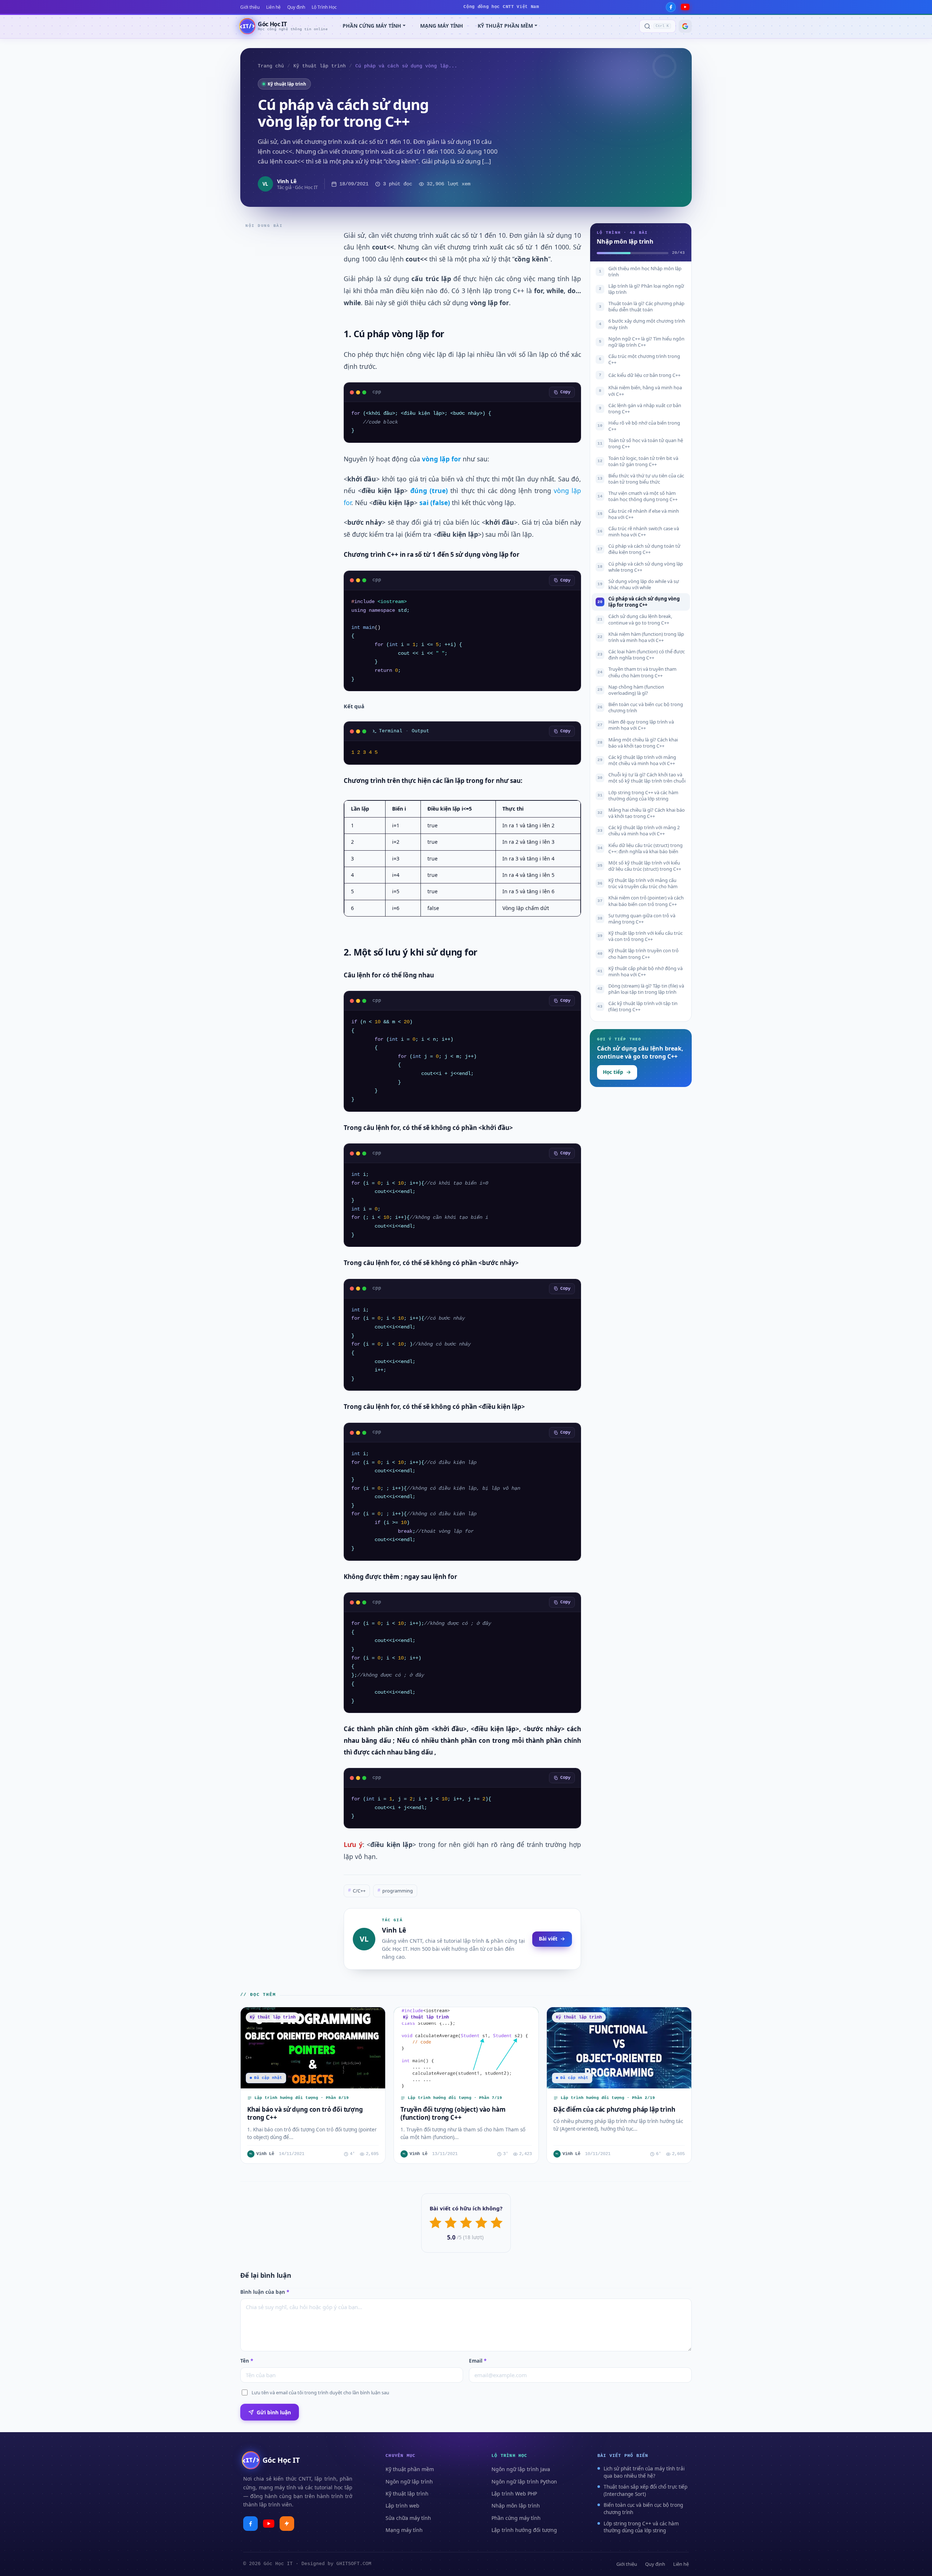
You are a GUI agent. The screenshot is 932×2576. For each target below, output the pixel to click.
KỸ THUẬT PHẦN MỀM (505, 26)
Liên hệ (273, 7)
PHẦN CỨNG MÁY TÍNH (372, 26)
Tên (247, 2361)
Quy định (296, 7)
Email (478, 2361)
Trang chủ (271, 66)
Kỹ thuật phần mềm (410, 2469)
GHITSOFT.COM (354, 2564)
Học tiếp (613, 1072)
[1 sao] (435, 2223)
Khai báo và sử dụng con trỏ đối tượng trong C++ (305, 2113)
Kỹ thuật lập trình (320, 66)
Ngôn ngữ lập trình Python (524, 2482)
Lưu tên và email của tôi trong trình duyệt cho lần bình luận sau (320, 2392)
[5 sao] (497, 2223)
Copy (565, 392)
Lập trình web (402, 2506)
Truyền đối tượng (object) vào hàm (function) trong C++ (453, 2113)
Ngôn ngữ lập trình (409, 2482)
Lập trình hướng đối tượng (524, 2530)
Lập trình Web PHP (514, 2494)
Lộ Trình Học (324, 7)
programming (395, 1891)
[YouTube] (685, 7)
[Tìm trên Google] (685, 26)
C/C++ (357, 1891)
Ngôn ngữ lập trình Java (521, 2469)
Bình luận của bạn (265, 2292)
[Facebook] (671, 7)
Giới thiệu (250, 7)
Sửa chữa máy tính (408, 2518)
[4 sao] (481, 2223)
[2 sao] (451, 2223)
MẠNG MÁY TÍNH (442, 26)
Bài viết (548, 1939)
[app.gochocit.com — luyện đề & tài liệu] (287, 2524)
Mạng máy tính (404, 2530)
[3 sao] (466, 2223)
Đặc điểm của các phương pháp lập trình (614, 2109)
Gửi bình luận (274, 2412)
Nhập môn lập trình (516, 2506)
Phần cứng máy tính (516, 2518)
